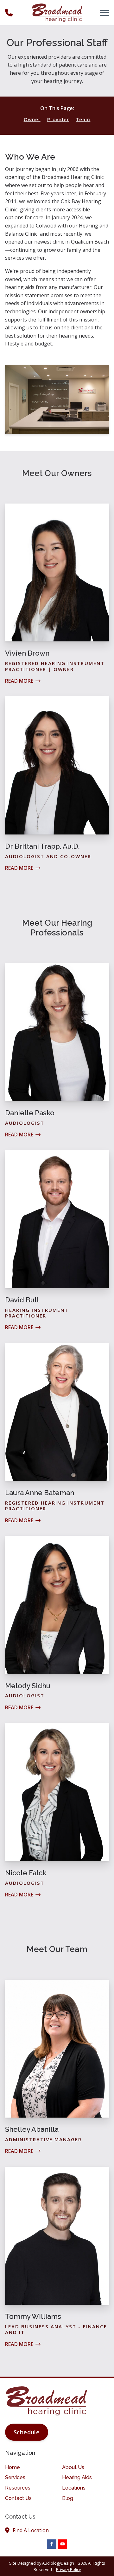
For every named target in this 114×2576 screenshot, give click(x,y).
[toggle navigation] (104, 13)
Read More (19, 681)
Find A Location (31, 2530)
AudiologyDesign (58, 2563)
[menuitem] (28, 2467)
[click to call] (9, 13)
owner (32, 119)
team (83, 119)
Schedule (27, 2432)
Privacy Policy (68, 2569)
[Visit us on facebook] (52, 2544)
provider (58, 119)
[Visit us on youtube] (62, 2544)
